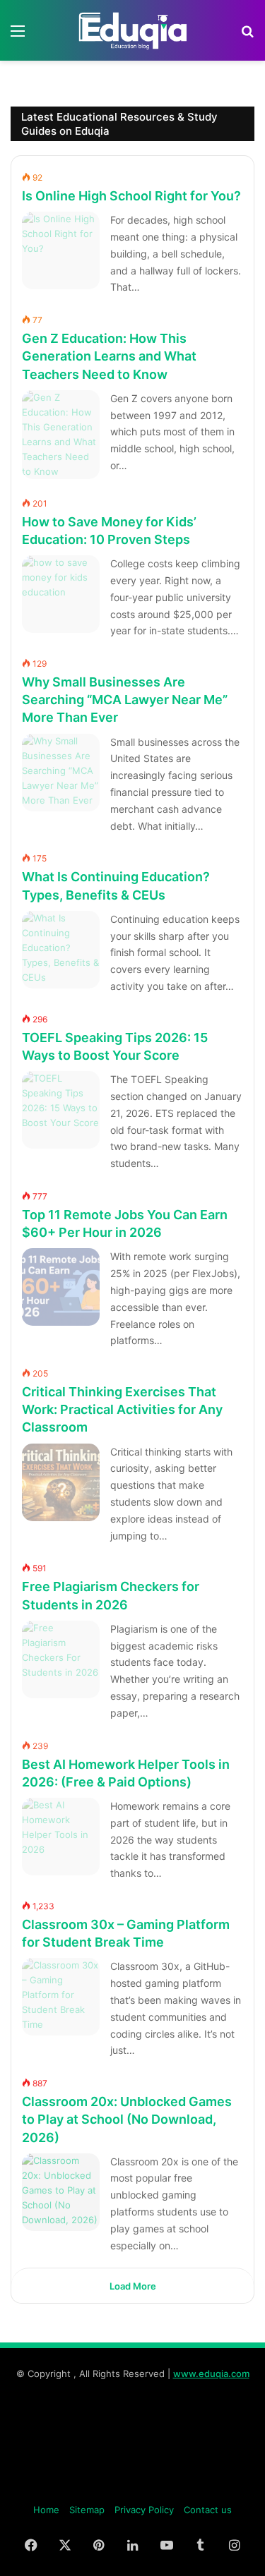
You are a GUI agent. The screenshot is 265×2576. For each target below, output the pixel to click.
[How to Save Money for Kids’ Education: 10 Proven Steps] (61, 594)
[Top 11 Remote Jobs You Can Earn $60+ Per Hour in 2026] (61, 1287)
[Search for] (247, 36)
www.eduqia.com (211, 2374)
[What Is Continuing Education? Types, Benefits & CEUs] (61, 950)
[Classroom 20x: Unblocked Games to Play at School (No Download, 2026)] (61, 2192)
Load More (133, 2286)
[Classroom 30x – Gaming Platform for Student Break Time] (61, 1997)
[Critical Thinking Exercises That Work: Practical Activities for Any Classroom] (61, 1482)
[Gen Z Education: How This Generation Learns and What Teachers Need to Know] (61, 435)
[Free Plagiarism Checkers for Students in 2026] (61, 1659)
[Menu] (18, 36)
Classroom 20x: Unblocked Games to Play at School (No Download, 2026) (127, 2119)
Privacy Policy (144, 2510)
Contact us (208, 2510)
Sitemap (87, 2510)
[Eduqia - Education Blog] (133, 30)
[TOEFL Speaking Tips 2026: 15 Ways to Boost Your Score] (61, 1110)
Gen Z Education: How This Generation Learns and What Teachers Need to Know (109, 356)
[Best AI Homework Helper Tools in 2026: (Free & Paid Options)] (61, 1837)
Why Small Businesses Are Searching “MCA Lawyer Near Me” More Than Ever (125, 700)
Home (46, 2510)
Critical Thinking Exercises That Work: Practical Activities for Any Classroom (122, 1409)
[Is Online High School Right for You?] (61, 250)
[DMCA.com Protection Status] (133, 2487)
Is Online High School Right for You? (131, 196)
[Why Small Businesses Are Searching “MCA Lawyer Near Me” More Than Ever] (61, 773)
